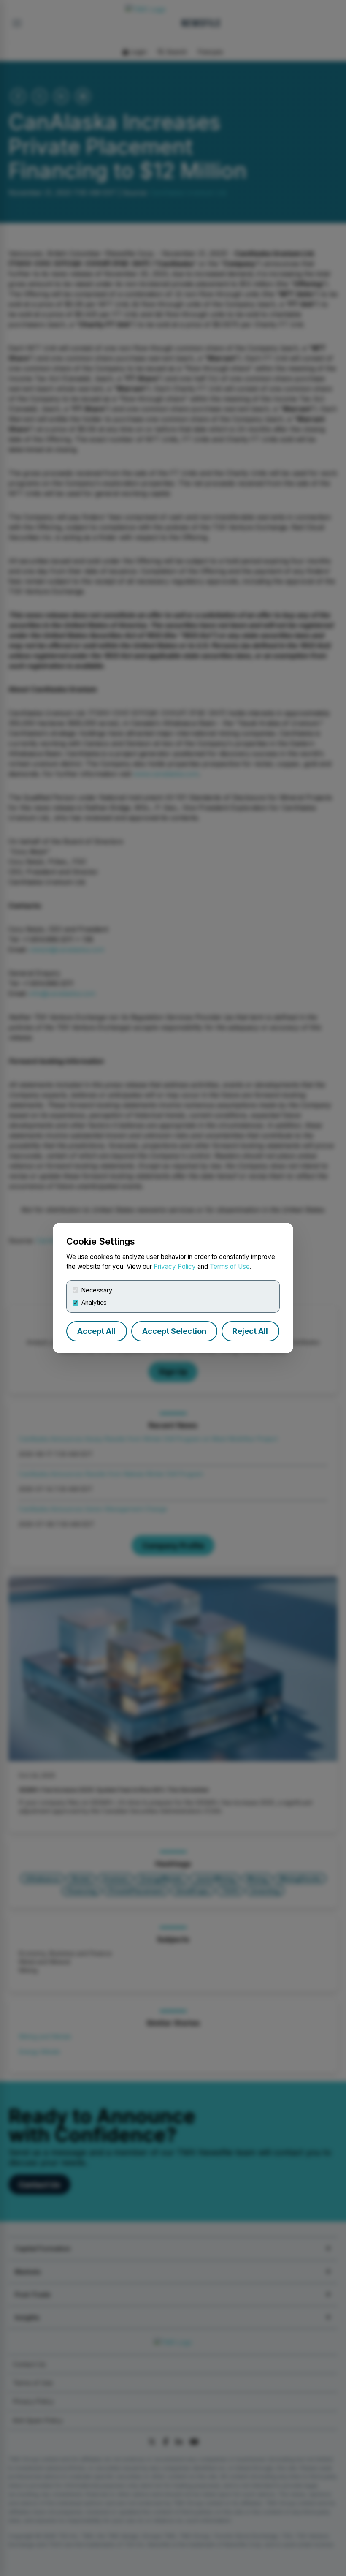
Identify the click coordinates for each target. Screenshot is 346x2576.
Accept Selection (174, 1331)
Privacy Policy (175, 1266)
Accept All (96, 1331)
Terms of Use (230, 1266)
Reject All (250, 1331)
